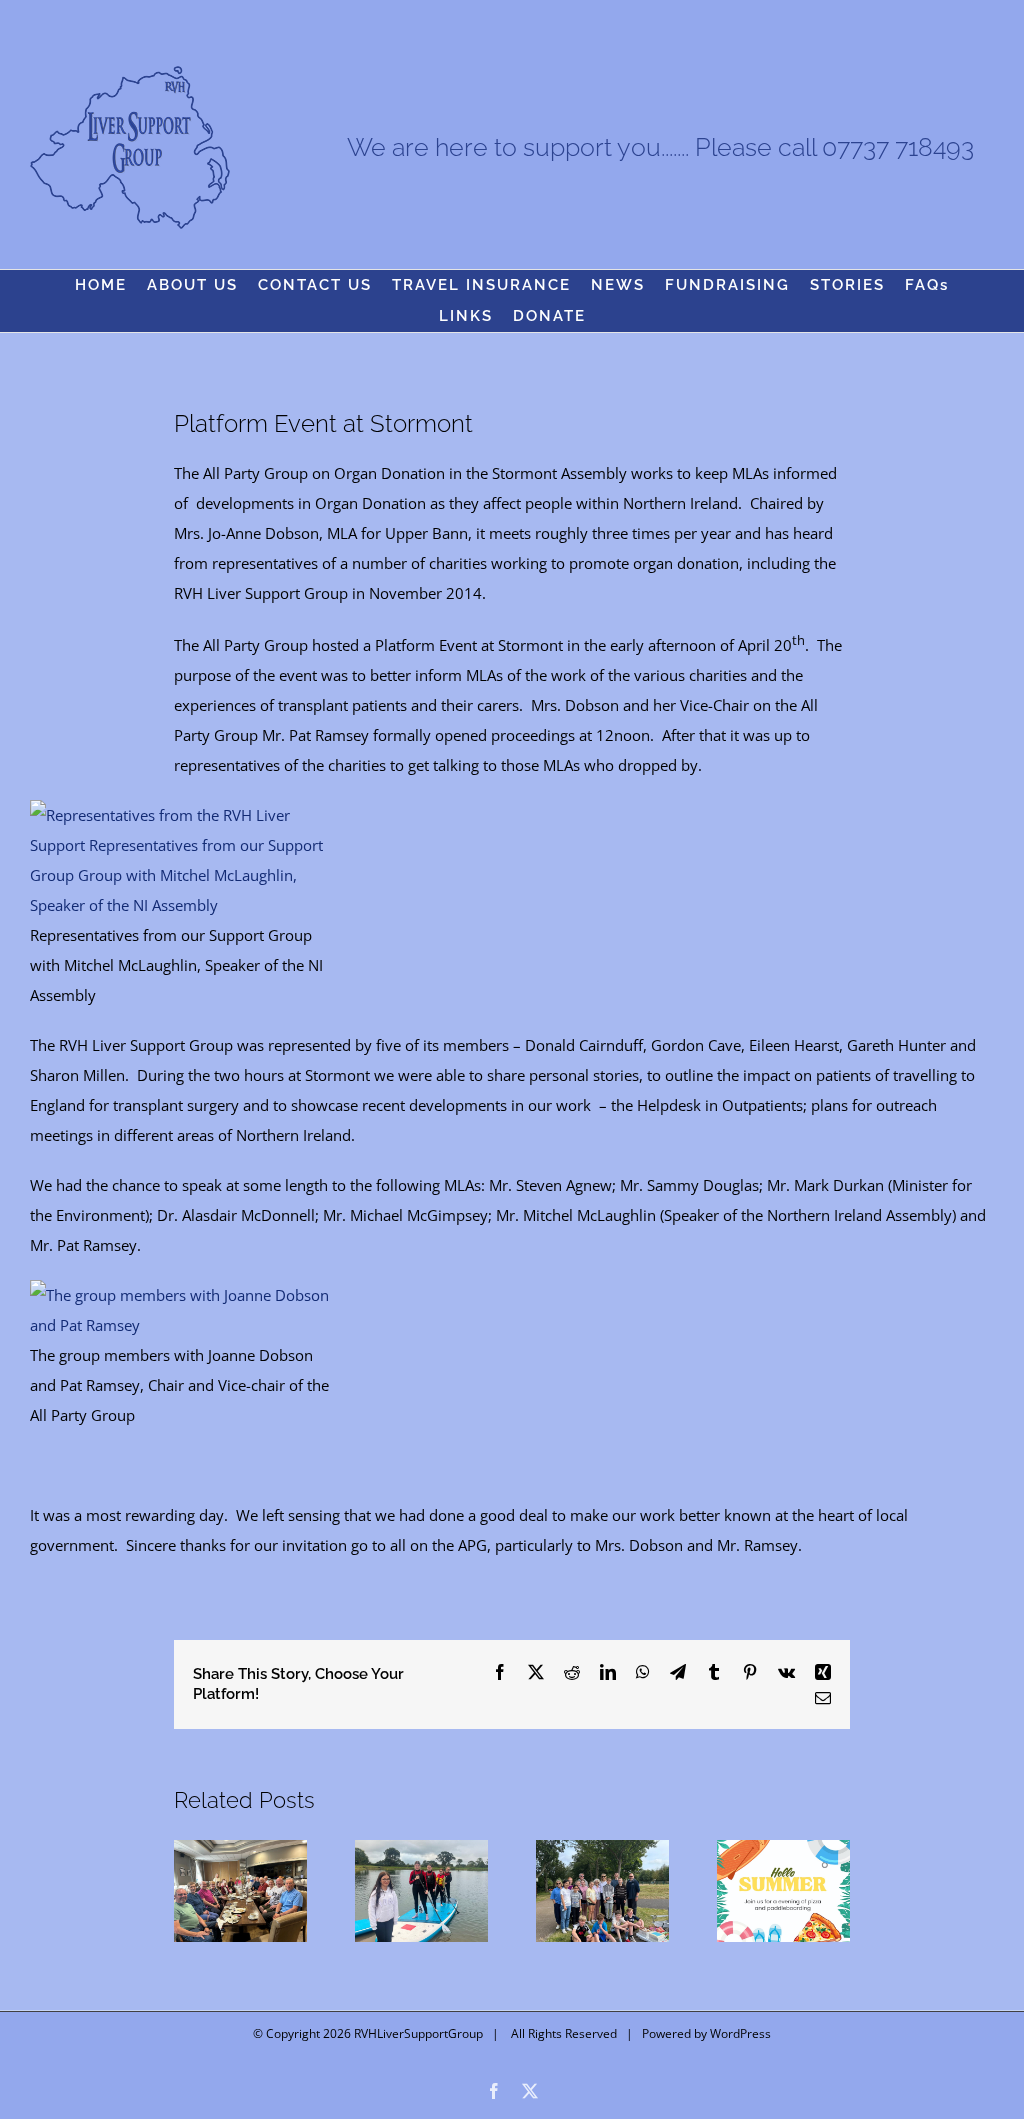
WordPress (740, 2033)
